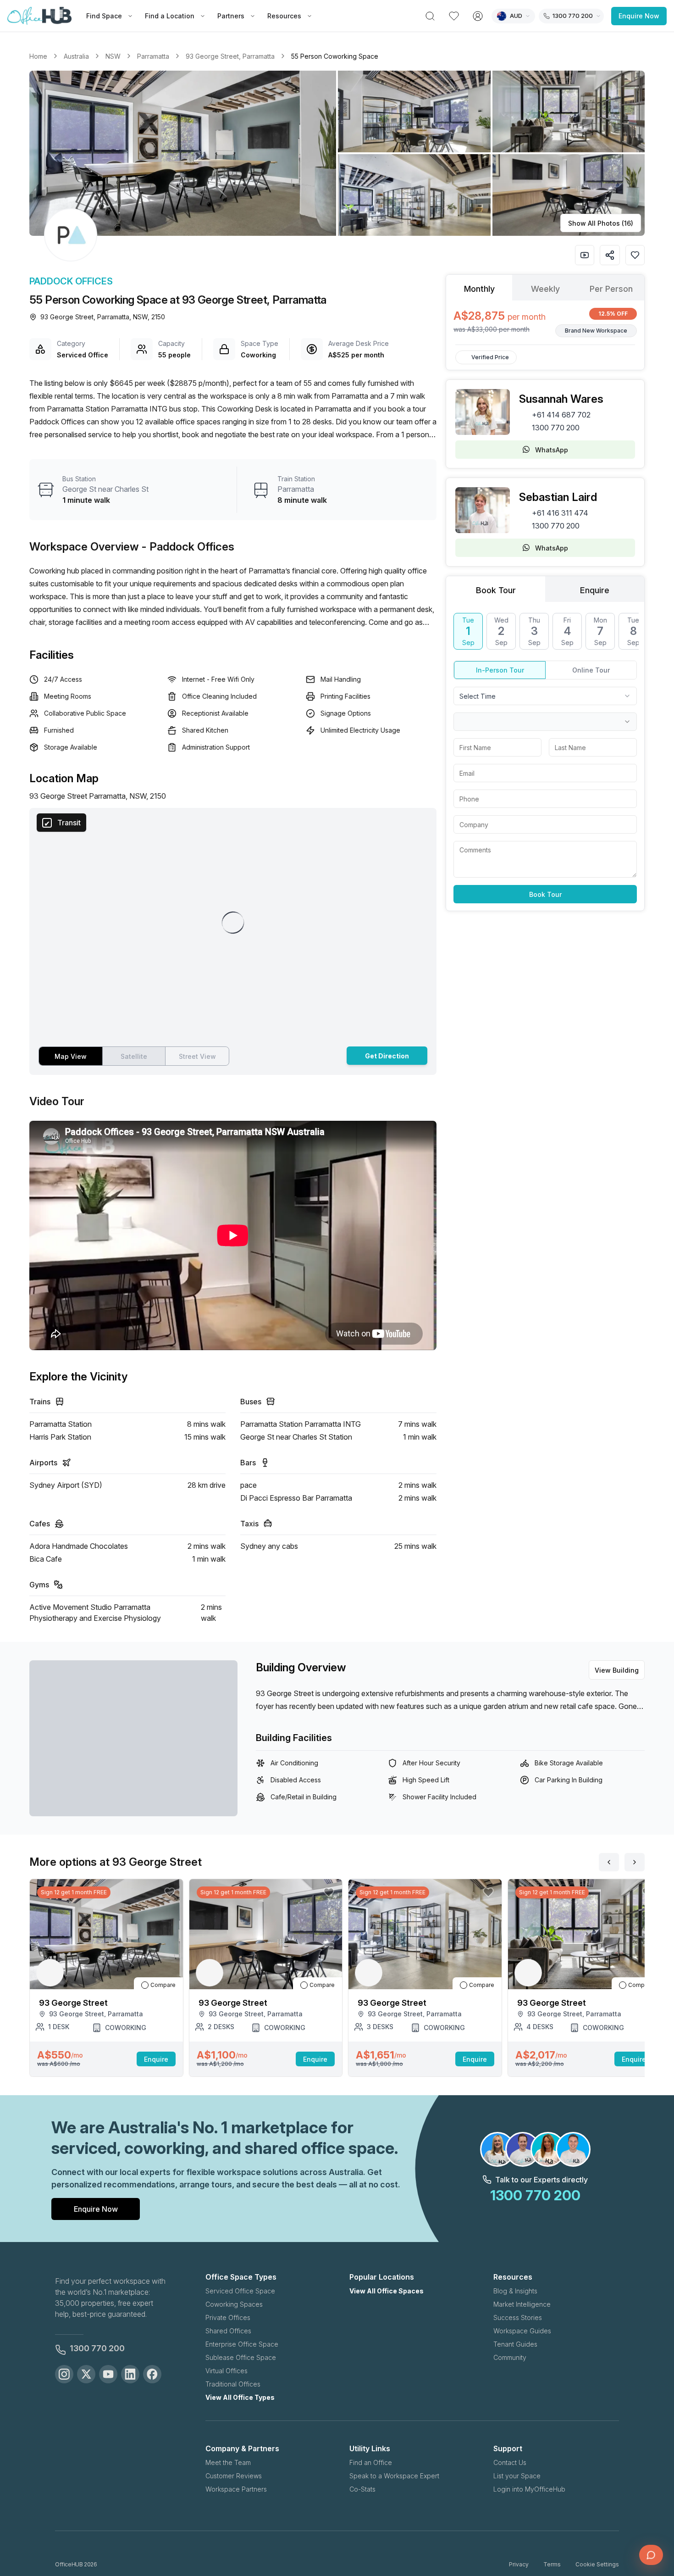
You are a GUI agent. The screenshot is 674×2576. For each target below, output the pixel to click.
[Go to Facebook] (152, 2374)
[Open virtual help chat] (651, 2555)
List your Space (517, 2476)
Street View (197, 1056)
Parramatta (153, 56)
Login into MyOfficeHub (529, 2489)
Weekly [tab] (545, 289)
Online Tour (591, 670)
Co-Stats (362, 2489)
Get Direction (387, 1056)
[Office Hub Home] (39, 16)
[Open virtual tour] (585, 255)
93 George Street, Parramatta (230, 56)
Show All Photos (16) (601, 223)
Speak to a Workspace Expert (394, 2476)
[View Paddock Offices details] (71, 235)
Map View (71, 1056)
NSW (113, 56)
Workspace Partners (236, 2489)
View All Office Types (240, 2397)
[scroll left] (609, 1862)
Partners (231, 16)
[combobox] (545, 696)
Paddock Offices (71, 281)
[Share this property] (610, 255)
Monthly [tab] (479, 289)
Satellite (134, 1056)
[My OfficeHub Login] (478, 16)
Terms (552, 2564)
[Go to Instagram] (64, 2374)
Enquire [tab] (595, 590)
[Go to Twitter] (86, 2374)
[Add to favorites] (635, 255)
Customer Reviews (234, 2476)
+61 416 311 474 (560, 513)
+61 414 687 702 (561, 415)
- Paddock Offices (188, 547)
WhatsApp (552, 450)
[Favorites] (454, 16)
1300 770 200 (556, 428)
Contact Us (510, 2462)
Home (38, 56)
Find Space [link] (104, 16)
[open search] (430, 16)
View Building (617, 1670)
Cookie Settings (597, 2564)
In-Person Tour (500, 670)
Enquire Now (639, 16)
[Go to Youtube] (108, 2374)
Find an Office (371, 2462)
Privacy (519, 2564)
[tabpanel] (545, 323)
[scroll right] (635, 1862)
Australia (76, 56)
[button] (337, 153)
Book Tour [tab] (496, 590)
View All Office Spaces (387, 2291)
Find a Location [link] (170, 16)
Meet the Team (228, 2462)
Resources (284, 16)
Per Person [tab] (611, 289)
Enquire (156, 2059)
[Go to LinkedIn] (130, 2374)
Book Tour (545, 894)
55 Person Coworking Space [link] (335, 56)
